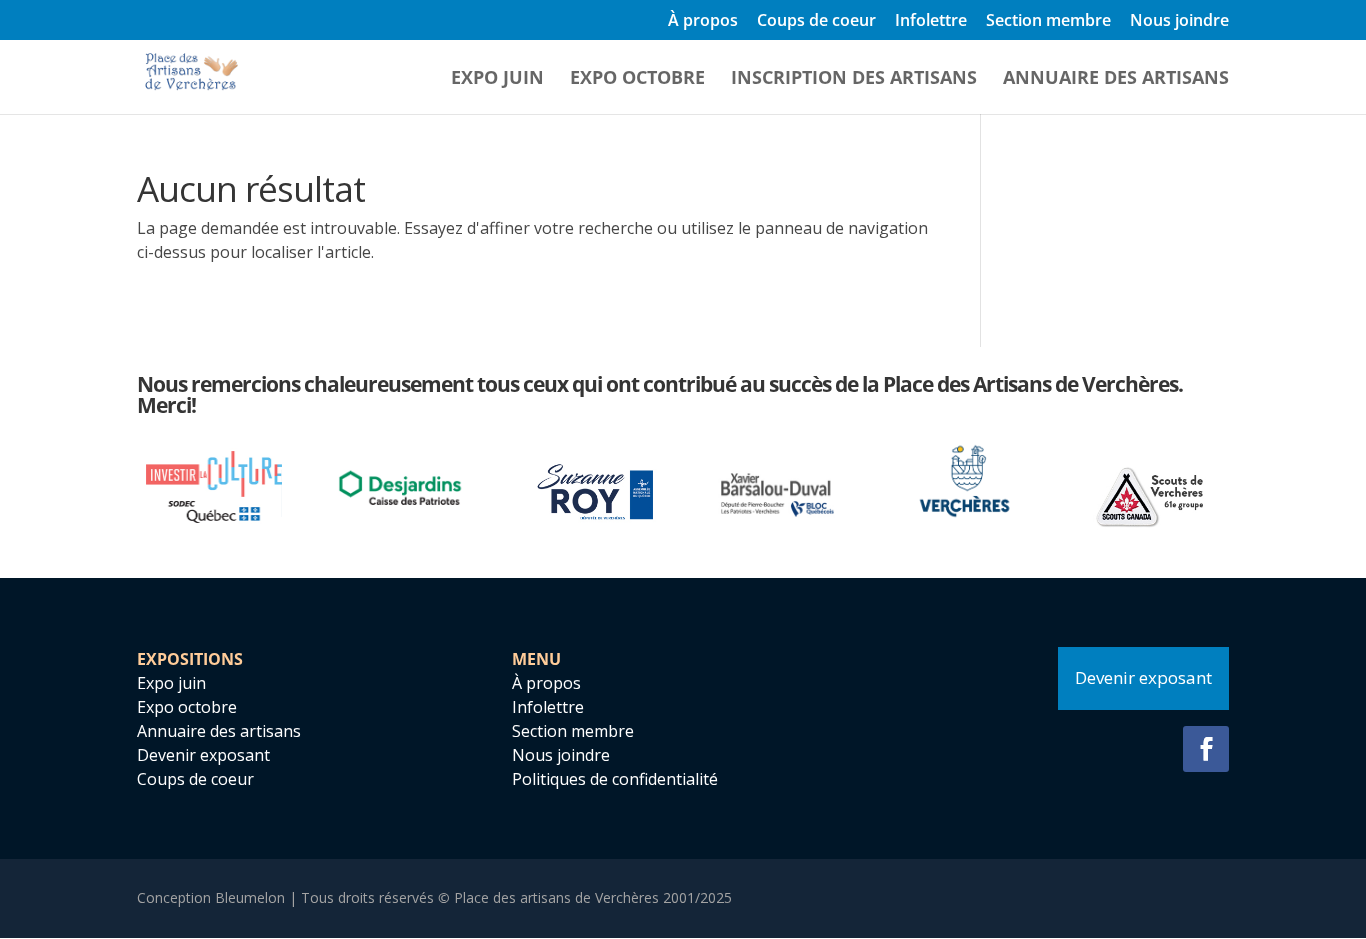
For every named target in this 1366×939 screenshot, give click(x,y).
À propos (703, 21)
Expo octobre (187, 707)
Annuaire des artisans (219, 731)
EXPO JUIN (497, 79)
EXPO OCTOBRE (637, 79)
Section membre (1048, 21)
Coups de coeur (816, 21)
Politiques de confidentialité (615, 779)
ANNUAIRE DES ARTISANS (1116, 79)
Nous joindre (1179, 21)
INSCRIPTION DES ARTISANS (854, 79)
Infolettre (931, 21)
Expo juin (171, 683)
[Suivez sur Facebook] (1206, 749)
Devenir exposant (203, 755)
